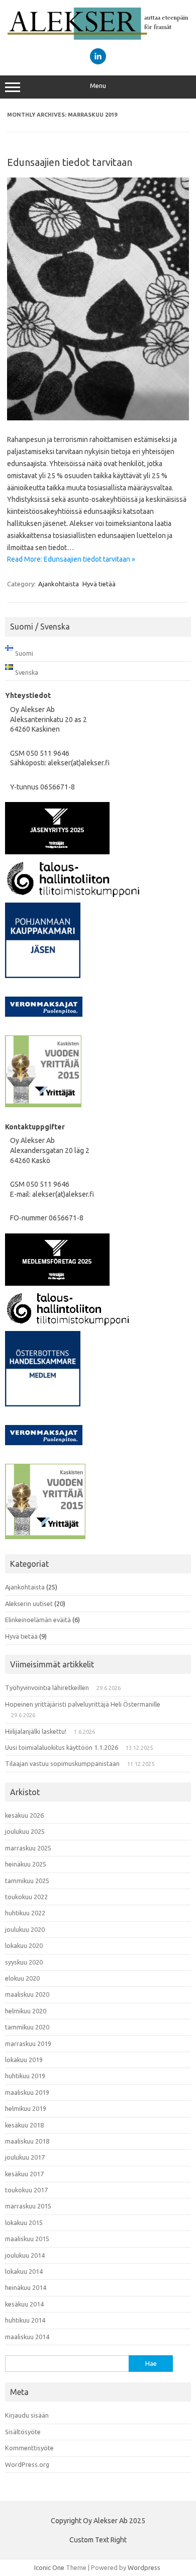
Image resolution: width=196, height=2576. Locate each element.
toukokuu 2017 (26, 2190)
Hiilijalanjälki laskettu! (36, 1731)
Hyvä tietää (99, 584)
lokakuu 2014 (24, 2271)
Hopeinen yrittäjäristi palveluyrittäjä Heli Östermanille (83, 1704)
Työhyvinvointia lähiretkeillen (47, 1687)
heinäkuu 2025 (26, 1864)
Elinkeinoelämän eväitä (38, 1620)
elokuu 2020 (22, 1978)
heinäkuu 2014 (26, 2287)
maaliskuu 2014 (27, 2337)
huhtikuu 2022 (25, 1913)
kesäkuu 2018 (24, 2125)
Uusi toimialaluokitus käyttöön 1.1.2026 (62, 1747)
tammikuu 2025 (27, 1881)
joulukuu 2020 (25, 1929)
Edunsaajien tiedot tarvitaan (70, 162)
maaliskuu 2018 (27, 2141)
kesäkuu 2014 (24, 2304)
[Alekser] (98, 37)
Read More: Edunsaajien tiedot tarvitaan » (71, 559)
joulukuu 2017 (25, 2157)
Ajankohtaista (59, 584)
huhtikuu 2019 (25, 2076)
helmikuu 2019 (26, 2108)
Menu (98, 86)
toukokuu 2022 (26, 1897)
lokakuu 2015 (24, 2223)
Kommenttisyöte (29, 2448)
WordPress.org (27, 2464)
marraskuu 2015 (28, 2206)
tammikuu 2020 (27, 2027)
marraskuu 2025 (28, 1848)
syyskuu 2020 (24, 1962)
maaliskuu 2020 (27, 1994)
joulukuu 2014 (25, 2255)
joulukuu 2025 (25, 1831)
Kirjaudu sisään (27, 2415)
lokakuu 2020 (24, 1945)
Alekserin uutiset (29, 1604)
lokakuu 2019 (24, 2060)
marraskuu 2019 (28, 2044)
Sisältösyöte (23, 2432)
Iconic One (49, 2567)
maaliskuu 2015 (27, 2239)
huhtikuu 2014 (25, 2320)
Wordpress (144, 2567)
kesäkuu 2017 (24, 2174)
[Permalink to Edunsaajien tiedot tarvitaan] (98, 418)
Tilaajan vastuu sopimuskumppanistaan (62, 1763)
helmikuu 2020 (26, 2011)
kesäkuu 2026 (24, 1815)
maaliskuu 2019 (27, 2092)
